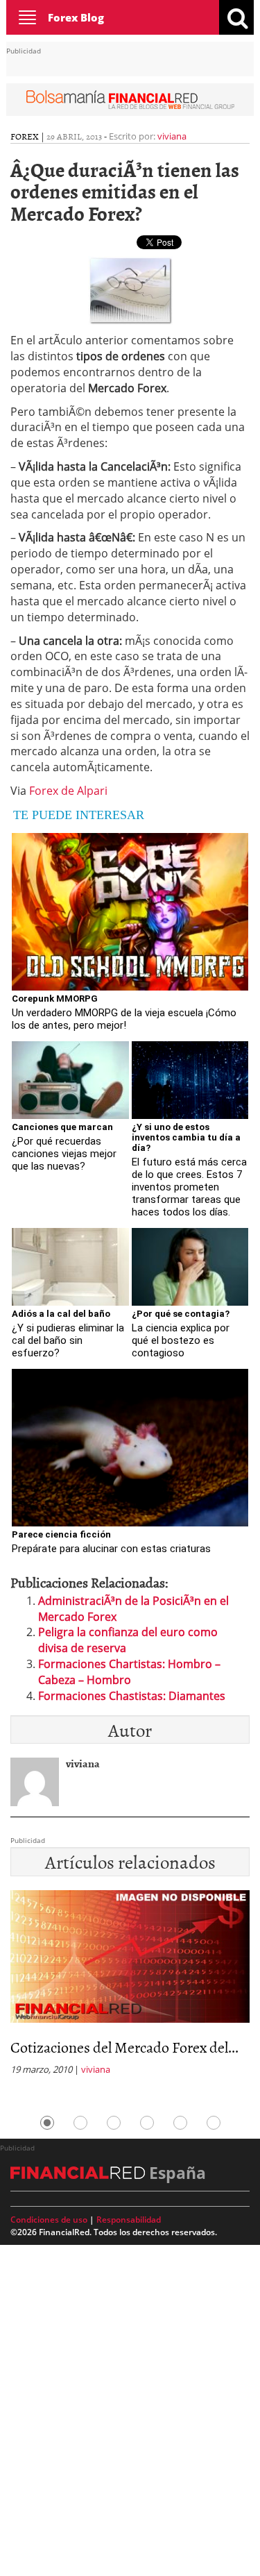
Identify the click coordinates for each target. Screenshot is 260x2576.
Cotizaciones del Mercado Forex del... (124, 2047)
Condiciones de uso (49, 2220)
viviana (172, 136)
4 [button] (147, 2123)
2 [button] (80, 2123)
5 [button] (180, 2123)
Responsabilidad (129, 2220)
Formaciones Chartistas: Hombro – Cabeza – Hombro (129, 1672)
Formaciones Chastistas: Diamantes (132, 1696)
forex (25, 136)
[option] (130, 1987)
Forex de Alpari (68, 791)
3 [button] (114, 2123)
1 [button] (47, 2123)
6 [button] (214, 2123)
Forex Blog (76, 17)
